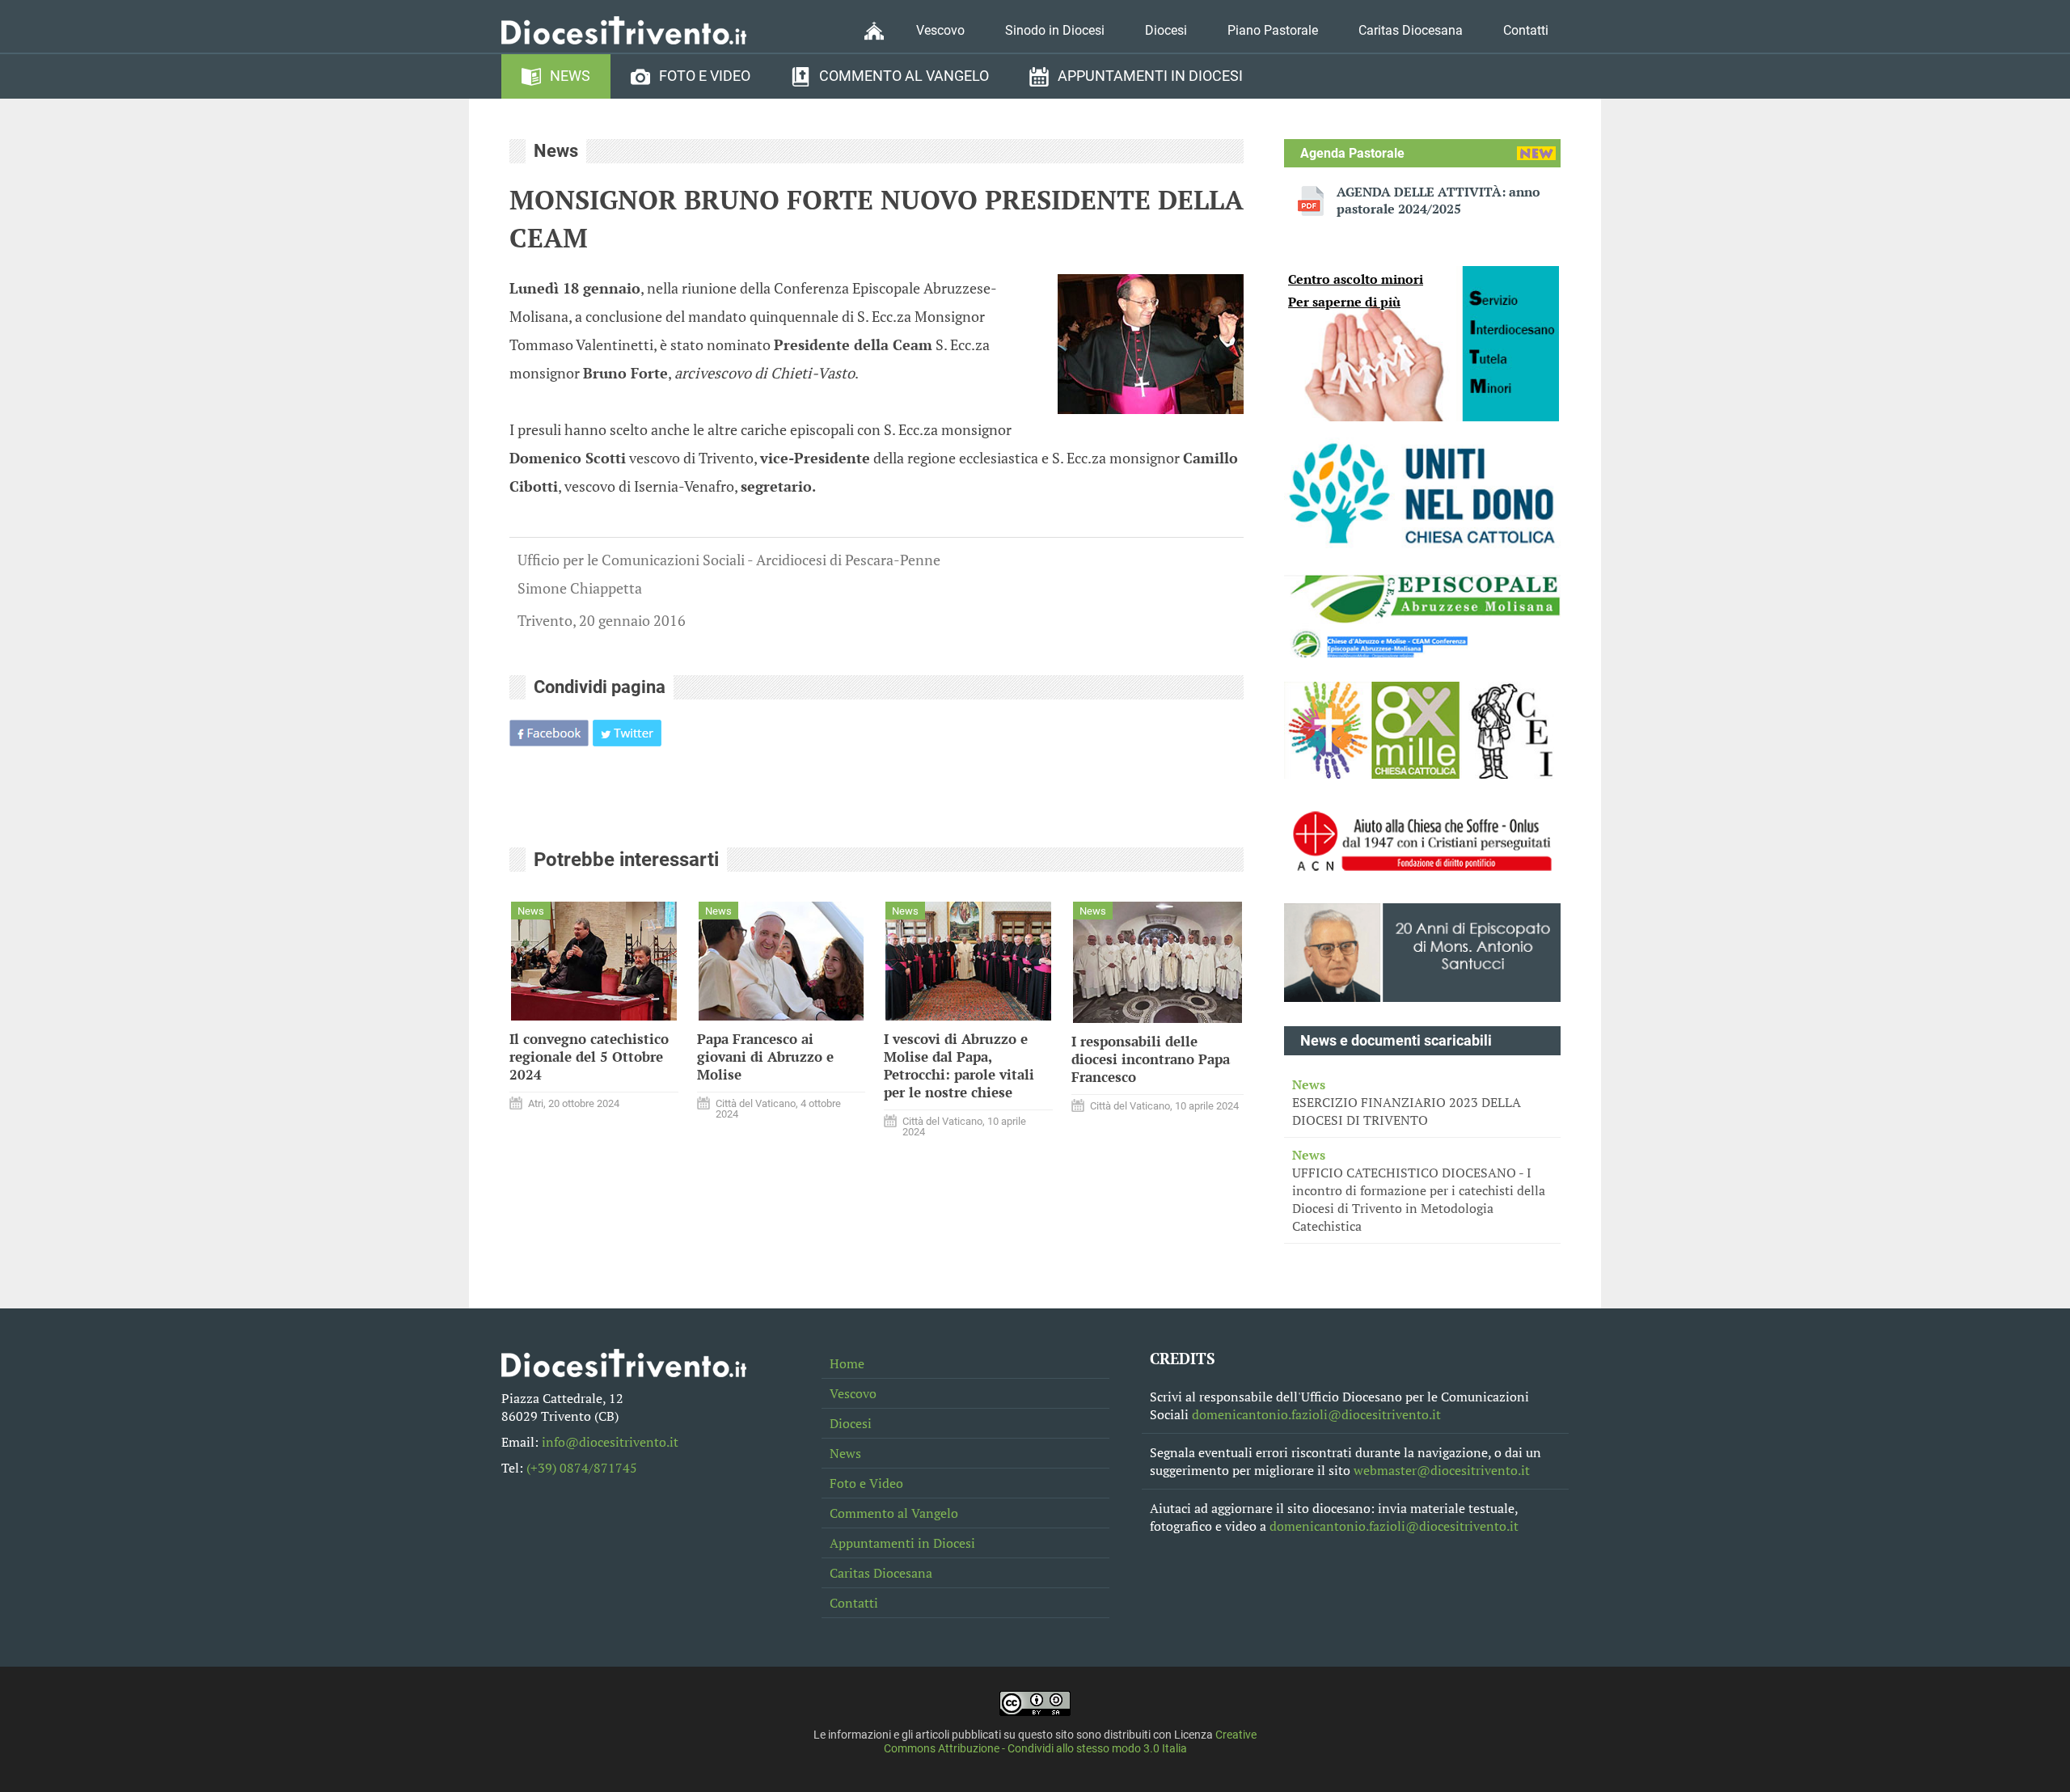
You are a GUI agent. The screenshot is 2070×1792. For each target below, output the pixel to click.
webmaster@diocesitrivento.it (1442, 1470)
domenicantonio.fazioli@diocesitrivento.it (1316, 1414)
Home (847, 1363)
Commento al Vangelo (904, 76)
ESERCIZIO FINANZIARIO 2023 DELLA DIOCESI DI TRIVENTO (1407, 1102)
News (570, 76)
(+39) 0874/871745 (582, 1468)
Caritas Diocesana (1411, 30)
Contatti (1526, 30)
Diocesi (1166, 30)
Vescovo (940, 30)
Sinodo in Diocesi (1055, 30)
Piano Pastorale (1273, 30)
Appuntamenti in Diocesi (1150, 76)
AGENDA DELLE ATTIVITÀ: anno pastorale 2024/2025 (1438, 201)
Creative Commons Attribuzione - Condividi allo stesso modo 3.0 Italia (1071, 1742)
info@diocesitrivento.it (610, 1442)
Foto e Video (705, 76)
